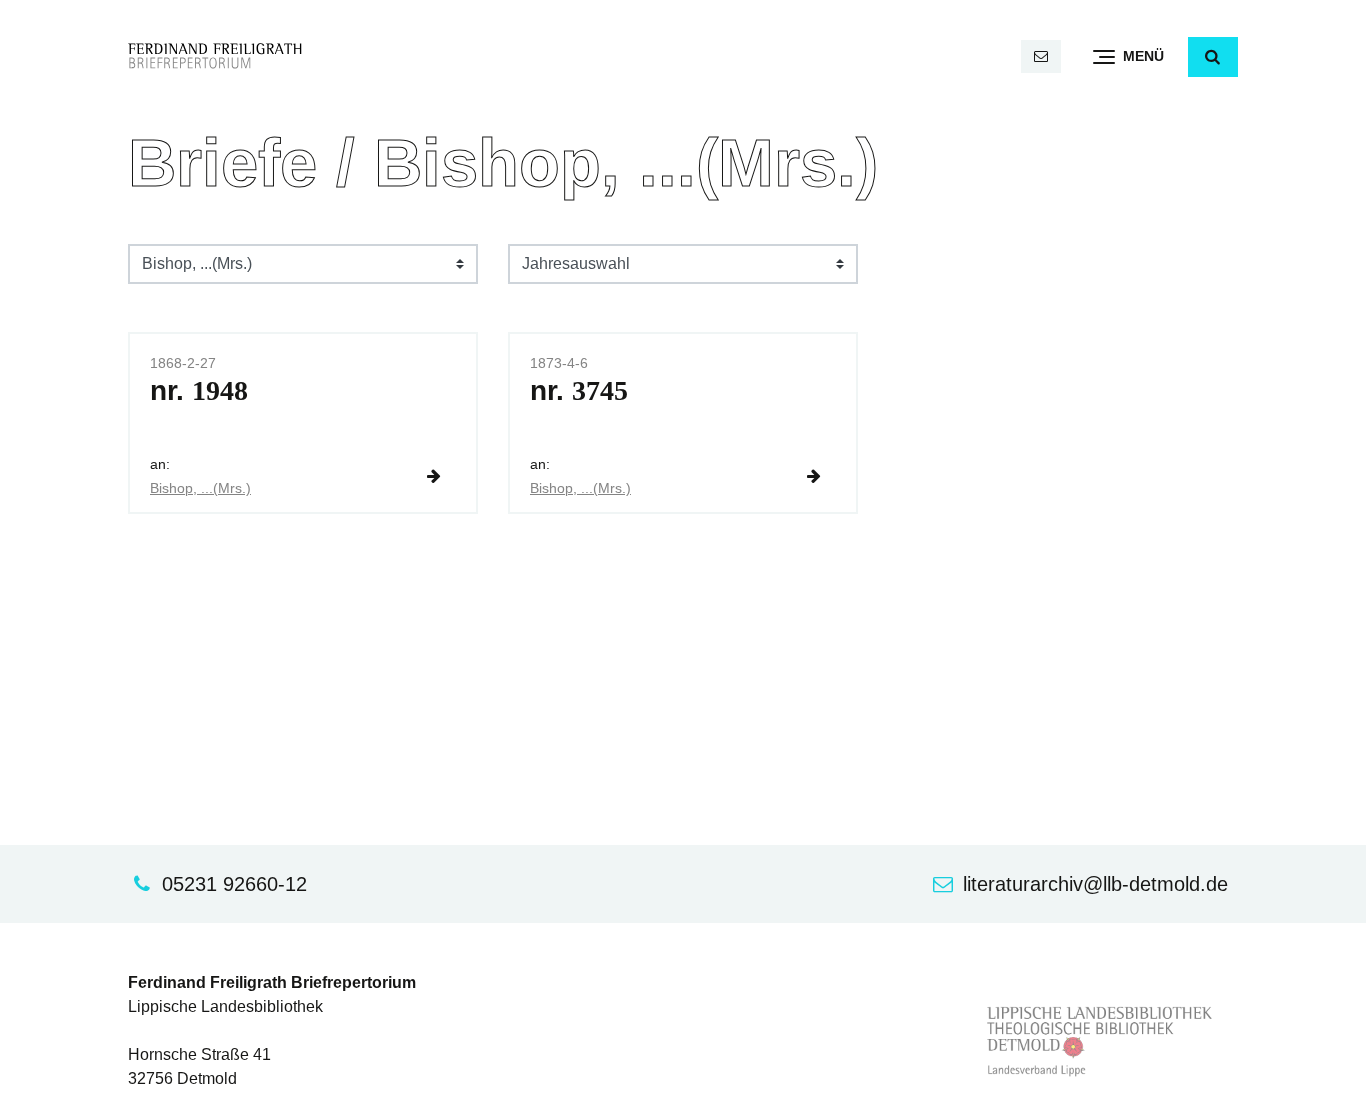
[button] (1213, 57)
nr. (199, 390)
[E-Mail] (1041, 56)
